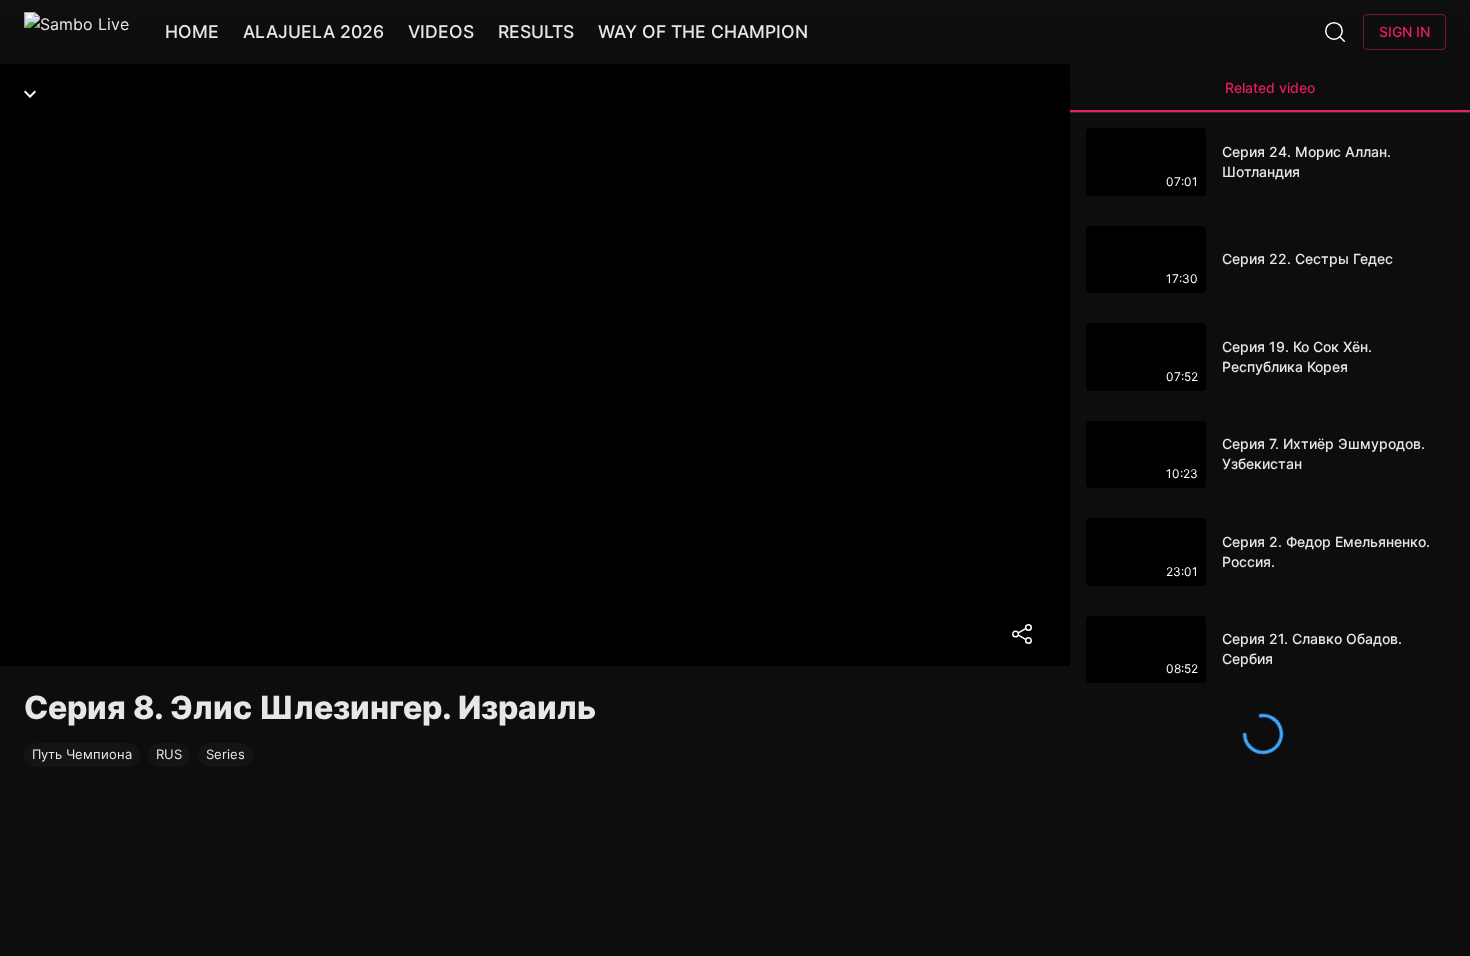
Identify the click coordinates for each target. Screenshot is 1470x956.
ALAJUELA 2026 (313, 31)
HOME (192, 31)
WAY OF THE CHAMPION (703, 31)
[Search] (1335, 32)
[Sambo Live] (76, 32)
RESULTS (536, 31)
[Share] (1022, 634)
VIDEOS (441, 31)
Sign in (1404, 31)
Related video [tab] (1270, 87)
